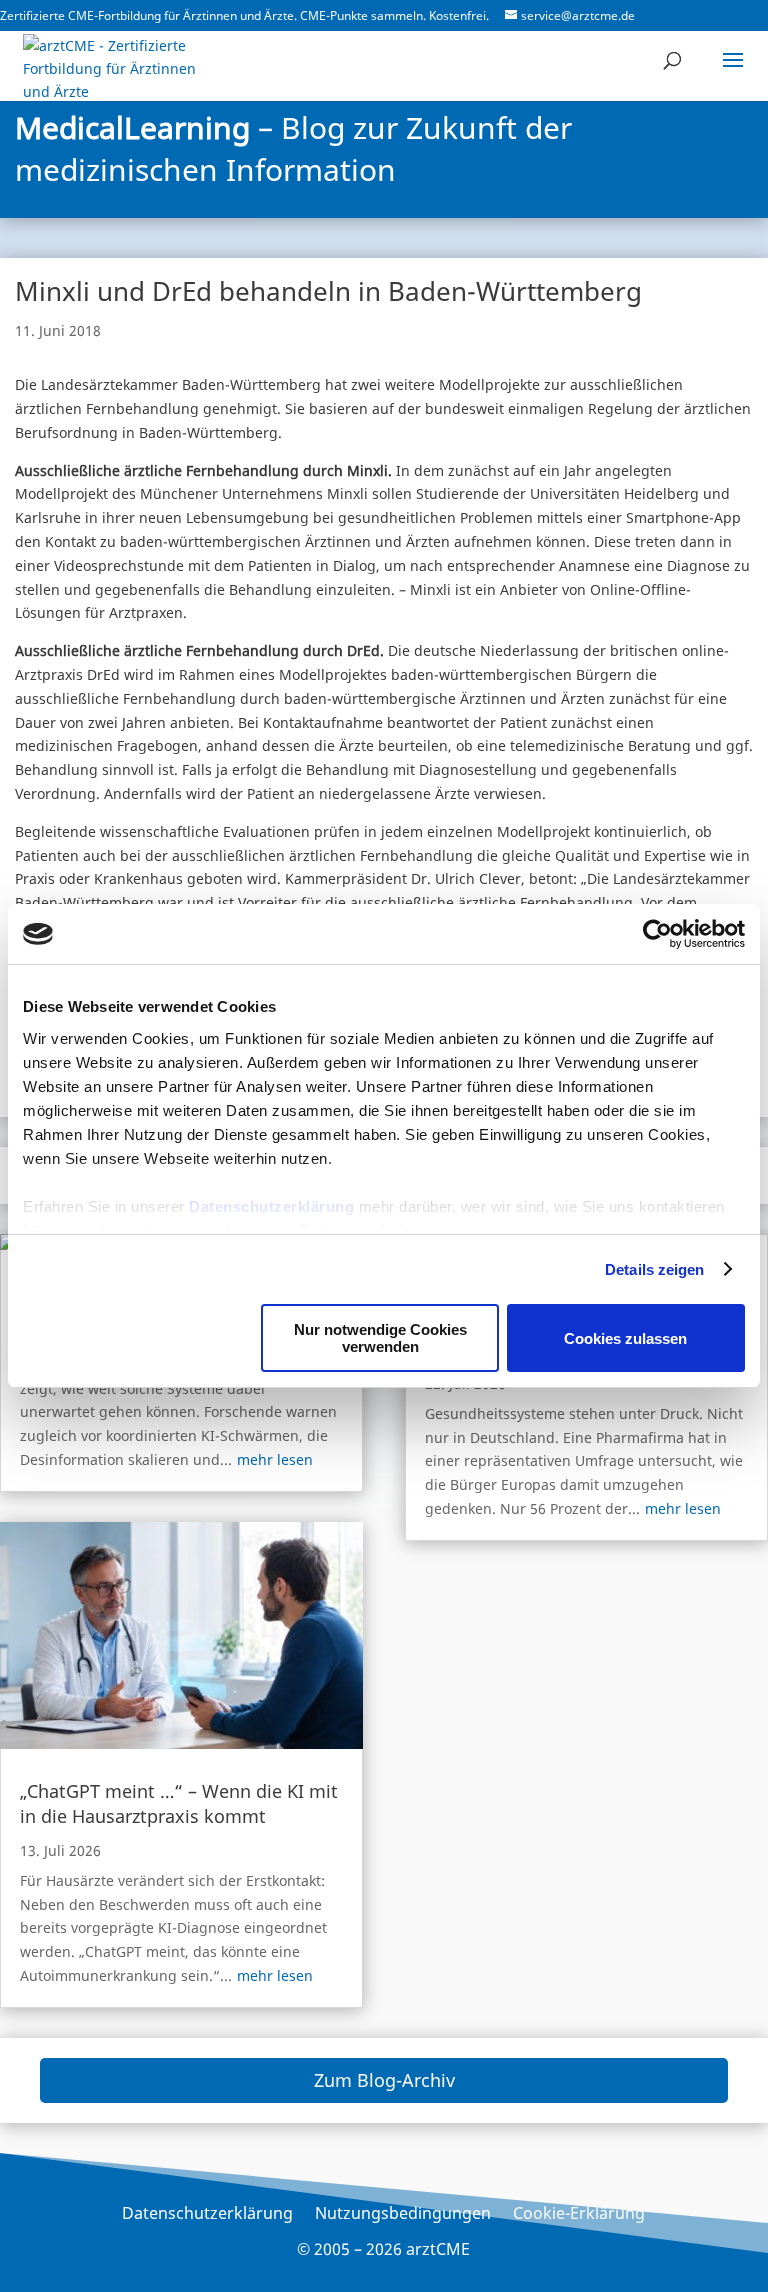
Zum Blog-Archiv (384, 2080)
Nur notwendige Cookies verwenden (380, 1338)
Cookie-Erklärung (579, 2215)
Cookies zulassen (625, 1338)
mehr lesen (275, 1459)
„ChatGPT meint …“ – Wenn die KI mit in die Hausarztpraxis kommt (179, 1803)
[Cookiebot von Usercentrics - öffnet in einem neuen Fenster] (657, 934)
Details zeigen (654, 1269)
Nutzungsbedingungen (403, 2215)
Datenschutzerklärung (271, 1206)
